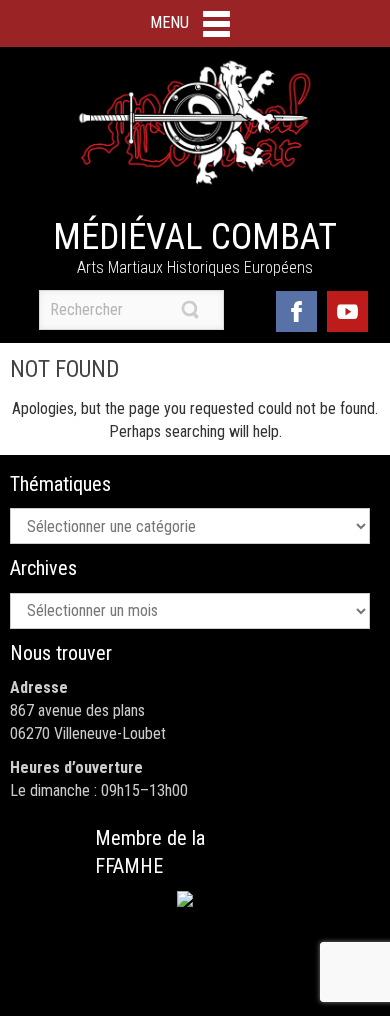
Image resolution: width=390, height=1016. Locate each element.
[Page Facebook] (296, 309)
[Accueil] (195, 123)
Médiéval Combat (195, 237)
